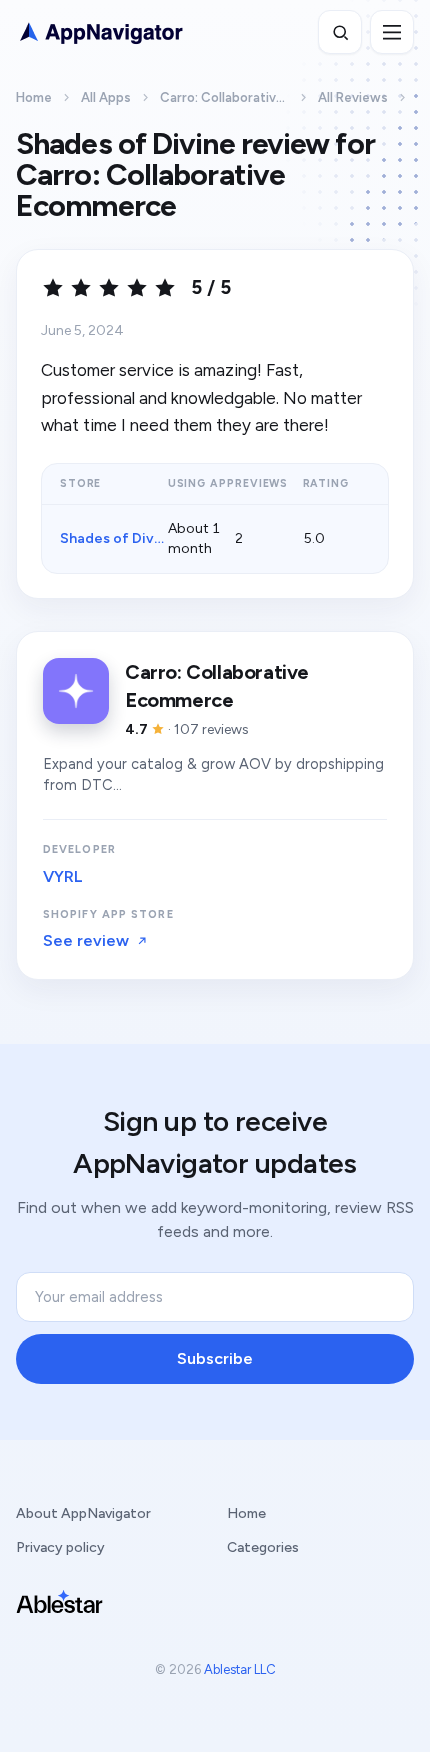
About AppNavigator (83, 1513)
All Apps (106, 97)
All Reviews (353, 97)
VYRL (63, 876)
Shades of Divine (117, 538)
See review (86, 940)
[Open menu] (392, 32)
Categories (263, 1547)
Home (34, 97)
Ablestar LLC (240, 1669)
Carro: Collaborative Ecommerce (224, 97)
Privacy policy (60, 1547)
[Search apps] (340, 32)
